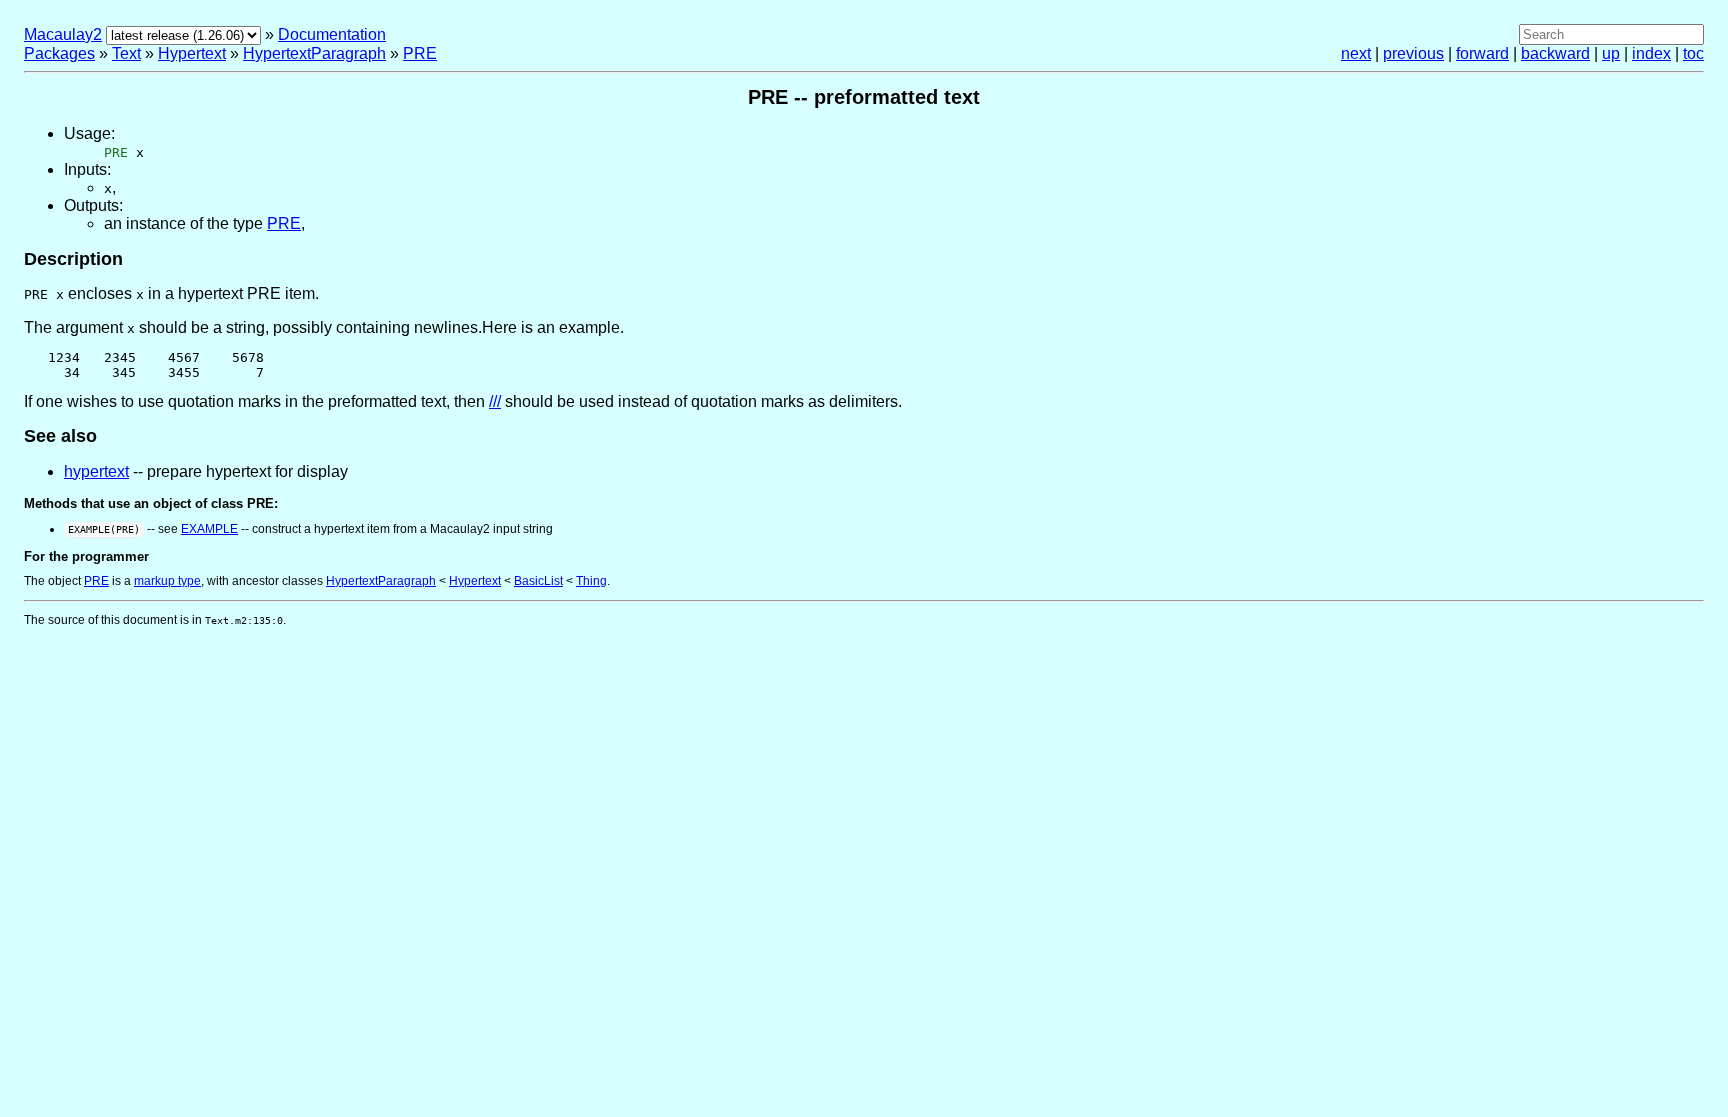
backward (1555, 53)
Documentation (332, 34)
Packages (59, 53)
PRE (420, 53)
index (1651, 53)
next (1356, 53)
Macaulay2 (63, 34)
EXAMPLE (209, 529)
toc (1693, 53)
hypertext (96, 471)
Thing (591, 581)
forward (1482, 53)
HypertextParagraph (314, 53)
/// (495, 401)
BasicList (538, 581)
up (1611, 53)
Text (126, 53)
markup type (167, 581)
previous (1413, 53)
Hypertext (192, 53)
